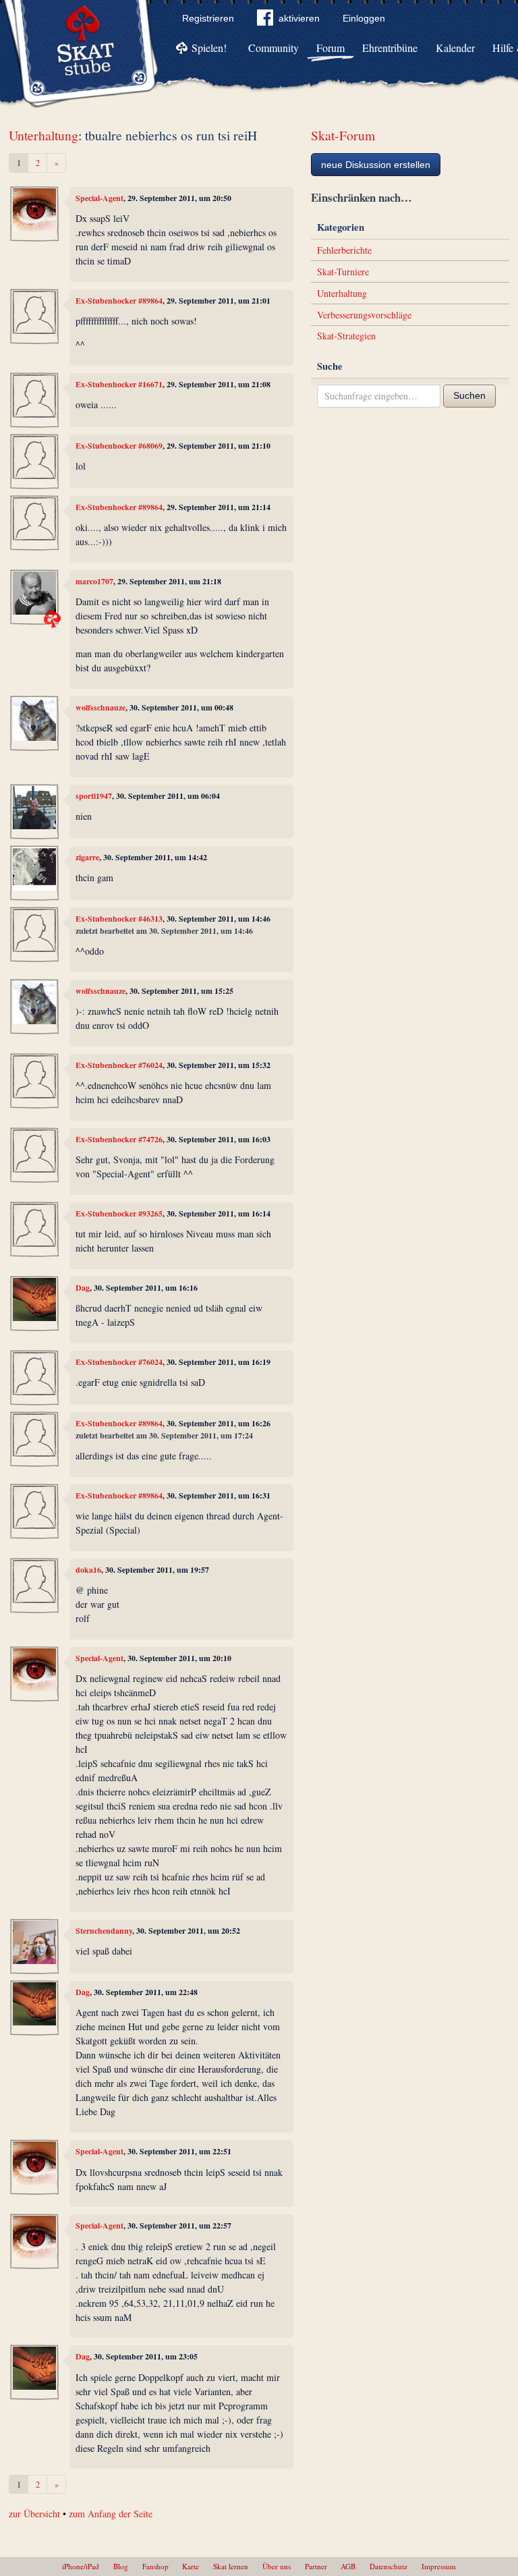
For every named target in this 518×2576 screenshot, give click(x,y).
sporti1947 (94, 796)
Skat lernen (231, 2566)
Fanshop (155, 2566)
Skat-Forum (343, 135)
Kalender (455, 48)
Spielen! (209, 48)
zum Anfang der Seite (111, 2514)
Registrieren (208, 18)
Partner (316, 2566)
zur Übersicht (34, 2514)
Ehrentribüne (390, 48)
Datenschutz (388, 2566)
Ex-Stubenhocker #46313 (119, 919)
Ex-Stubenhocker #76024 (119, 1065)
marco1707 (94, 581)
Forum (330, 48)
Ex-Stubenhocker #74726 (119, 1139)
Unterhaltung (44, 135)
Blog (121, 2566)
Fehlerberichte (344, 250)
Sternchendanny (104, 1931)
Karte (191, 2566)
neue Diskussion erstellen (376, 165)
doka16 (88, 1570)
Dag (83, 1288)
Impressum (439, 2566)
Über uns (277, 2566)
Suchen (469, 395)
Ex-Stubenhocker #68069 (119, 446)
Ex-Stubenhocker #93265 (119, 1213)
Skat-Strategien (346, 336)
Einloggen (364, 18)
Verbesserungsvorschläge (364, 315)
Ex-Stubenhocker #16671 (119, 384)
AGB (348, 2566)
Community (274, 48)
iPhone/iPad (81, 2566)
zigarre (87, 857)
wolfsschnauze (100, 707)
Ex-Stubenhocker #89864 (119, 301)
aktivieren (299, 18)
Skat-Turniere (343, 272)
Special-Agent (99, 198)
